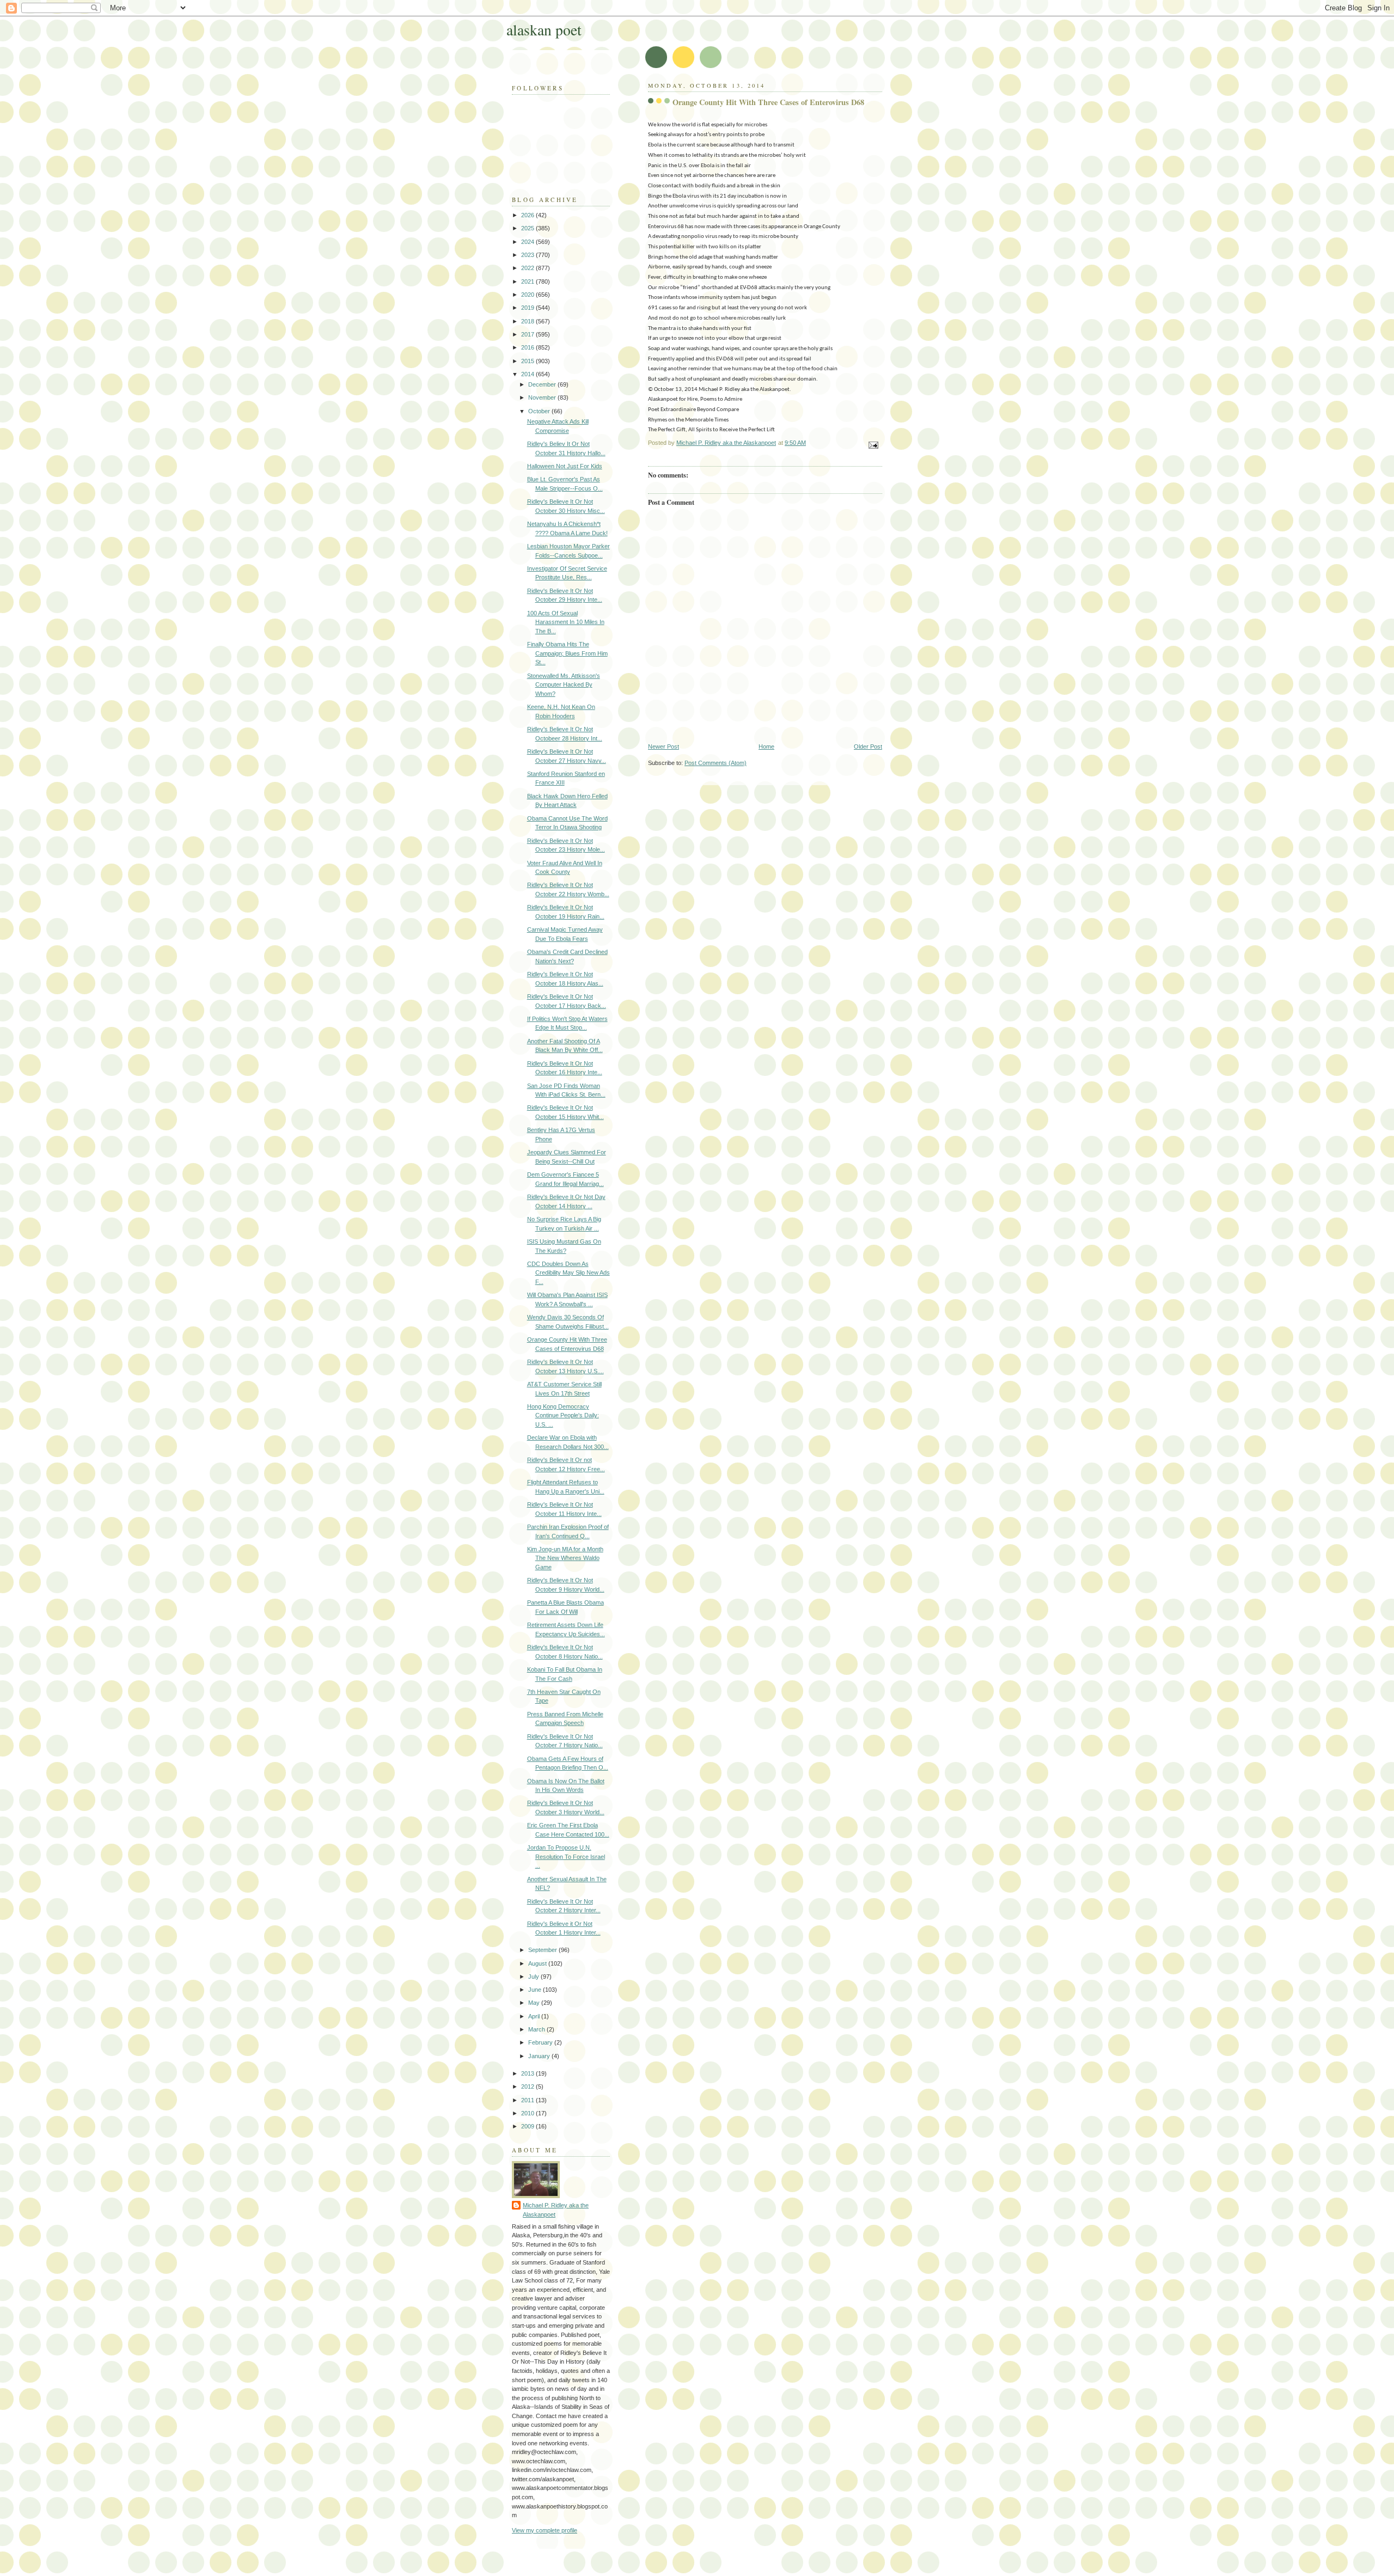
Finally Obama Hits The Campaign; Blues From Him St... (567, 653)
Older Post (868, 747)
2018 (528, 321)
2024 (528, 242)
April (535, 2016)
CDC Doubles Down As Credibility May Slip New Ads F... (568, 1273)
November (543, 397)
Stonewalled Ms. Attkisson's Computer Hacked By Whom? (564, 685)
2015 (528, 361)
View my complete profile (545, 2530)
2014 (528, 374)
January (540, 2056)
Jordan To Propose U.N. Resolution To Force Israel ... (566, 1856)
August (538, 1963)
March (537, 2029)
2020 (528, 295)
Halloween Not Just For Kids (565, 466)
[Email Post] (873, 445)
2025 (528, 228)
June (536, 1990)
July (534, 1977)
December (543, 384)
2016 (528, 347)
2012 (528, 2087)
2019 (528, 308)
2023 (528, 255)
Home (766, 747)
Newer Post (664, 747)
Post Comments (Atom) (716, 763)
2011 (528, 2100)
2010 (528, 2113)
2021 (528, 282)
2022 (528, 268)
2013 (528, 2073)
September (543, 1950)
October (540, 411)
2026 (528, 215)
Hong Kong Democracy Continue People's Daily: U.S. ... (563, 1415)
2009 (528, 2126)
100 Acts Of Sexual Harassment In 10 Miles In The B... (566, 622)
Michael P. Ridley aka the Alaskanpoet (556, 2210)
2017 (528, 334)
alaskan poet (544, 30)
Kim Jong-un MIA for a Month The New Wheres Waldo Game (565, 1558)
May (535, 2003)
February (541, 2042)
